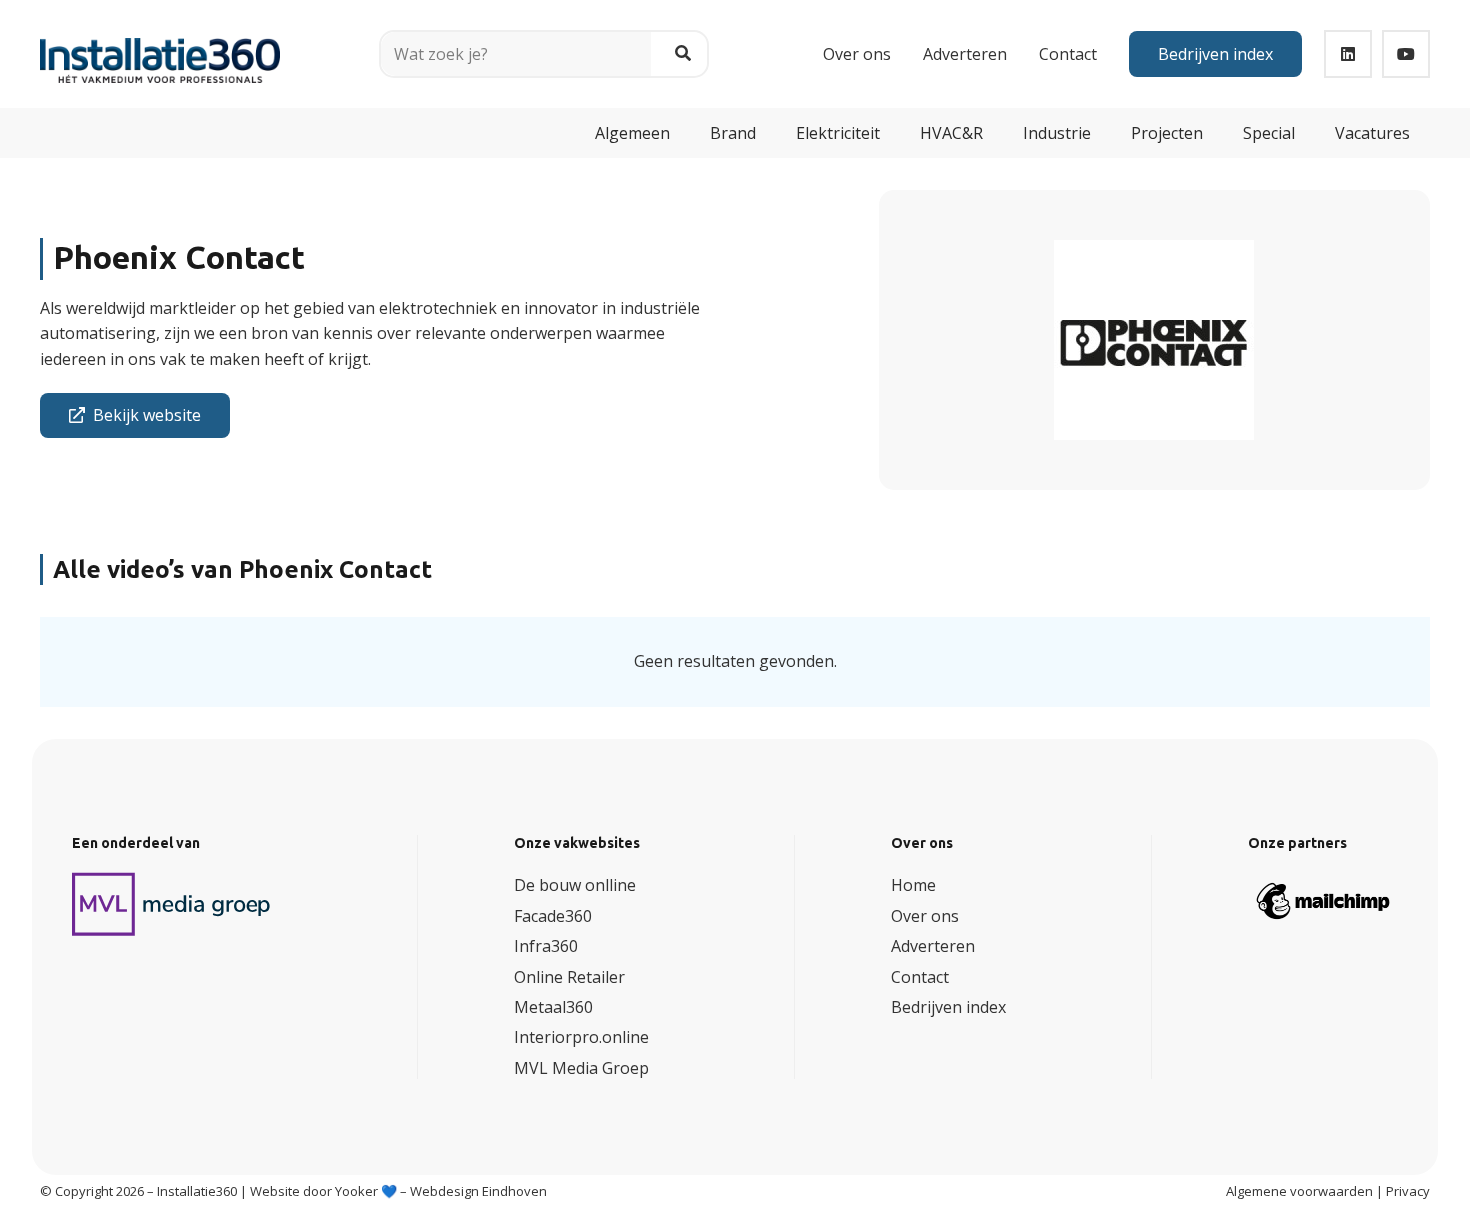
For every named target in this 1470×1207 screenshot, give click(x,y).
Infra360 (546, 946)
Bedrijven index (948, 1007)
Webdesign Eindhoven (478, 1191)
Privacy (1408, 1191)
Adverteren (933, 946)
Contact (920, 977)
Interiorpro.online (581, 1037)
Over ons (925, 916)
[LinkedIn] (1348, 54)
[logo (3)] (172, 904)
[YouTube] (1406, 54)
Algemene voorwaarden (1299, 1191)
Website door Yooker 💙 (323, 1191)
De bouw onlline (575, 885)
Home (913, 885)
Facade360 (553, 916)
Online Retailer (569, 977)
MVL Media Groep (581, 1068)
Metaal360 (553, 1007)
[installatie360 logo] (160, 46)
